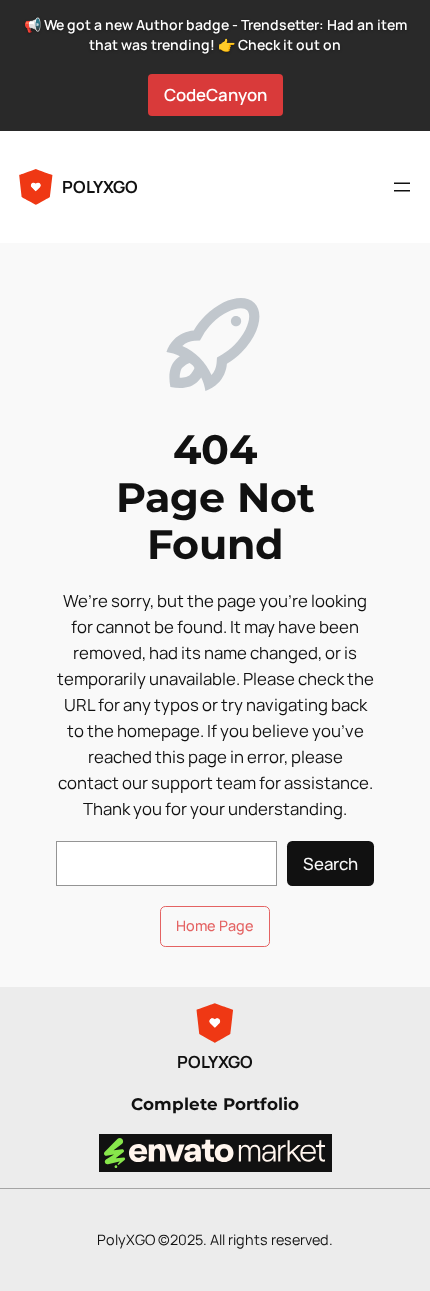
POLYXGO (100, 186)
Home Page (215, 925)
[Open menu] (402, 187)
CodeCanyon (215, 94)
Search (330, 863)
